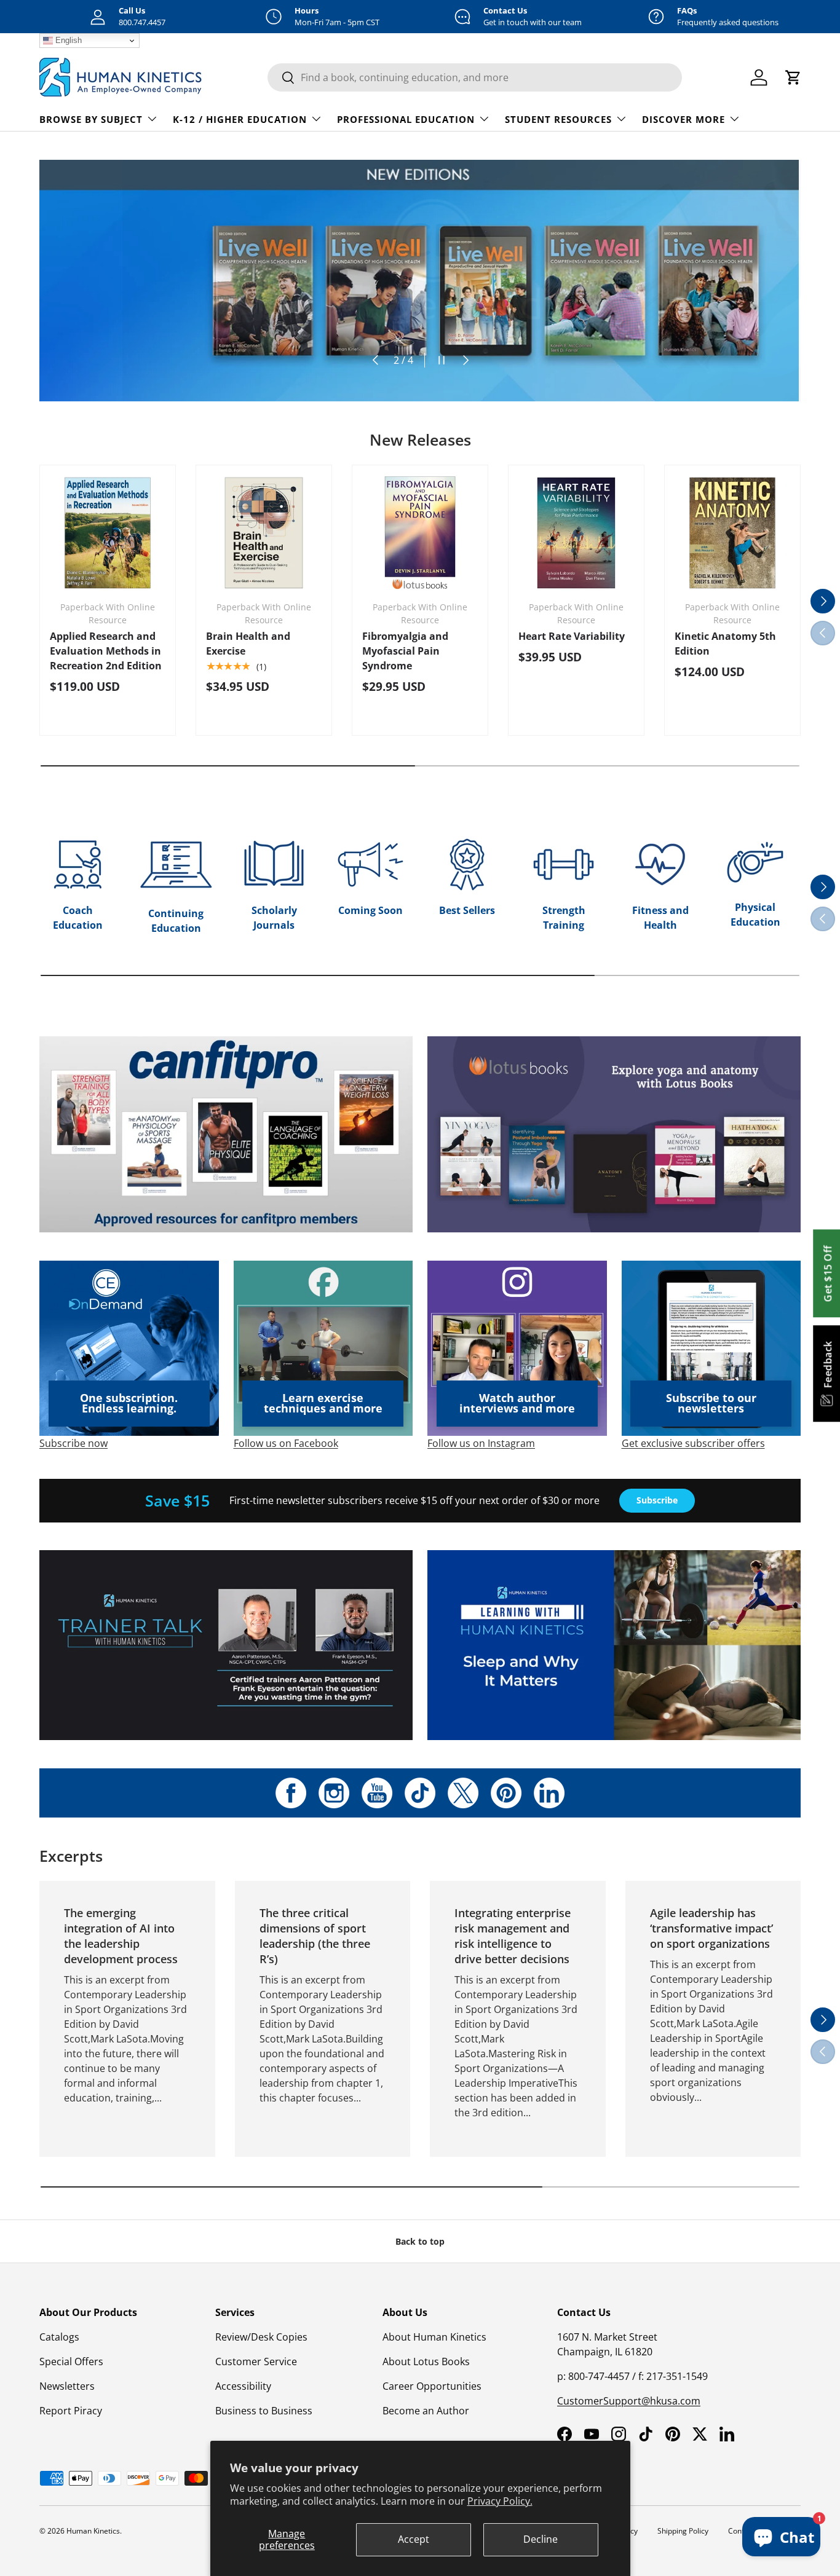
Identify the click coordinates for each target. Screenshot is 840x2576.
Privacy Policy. (500, 2501)
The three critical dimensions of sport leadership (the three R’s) (315, 1936)
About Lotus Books (426, 2361)
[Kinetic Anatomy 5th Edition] (732, 533)
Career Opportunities (432, 2386)
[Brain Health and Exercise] (264, 533)
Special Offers (71, 2361)
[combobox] (475, 77)
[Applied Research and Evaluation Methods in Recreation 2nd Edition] (108, 533)
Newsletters (67, 2386)
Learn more (121, 308)
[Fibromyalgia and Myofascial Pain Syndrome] (420, 533)
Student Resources (558, 119)
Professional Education (406, 119)
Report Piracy (71, 2411)
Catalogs (59, 2337)
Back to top (420, 2241)
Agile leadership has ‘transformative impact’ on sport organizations (711, 1928)
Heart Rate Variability (572, 636)
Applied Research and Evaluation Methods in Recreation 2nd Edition (106, 651)
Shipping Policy (683, 2531)
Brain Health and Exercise (248, 644)
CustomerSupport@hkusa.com (629, 2401)
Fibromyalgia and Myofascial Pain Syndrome (405, 651)
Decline (541, 2539)
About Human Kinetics (434, 2337)
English (67, 40)
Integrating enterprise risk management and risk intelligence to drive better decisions (513, 1936)
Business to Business (264, 2411)
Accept (414, 2539)
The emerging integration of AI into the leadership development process (121, 1936)
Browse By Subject (91, 119)
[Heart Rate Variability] (576, 533)
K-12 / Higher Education (240, 119)
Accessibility (243, 2386)
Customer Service (256, 2361)
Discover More (683, 119)
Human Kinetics (93, 2531)
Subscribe (657, 1500)
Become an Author (426, 2411)
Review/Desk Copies (261, 2337)
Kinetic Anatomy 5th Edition (725, 644)
